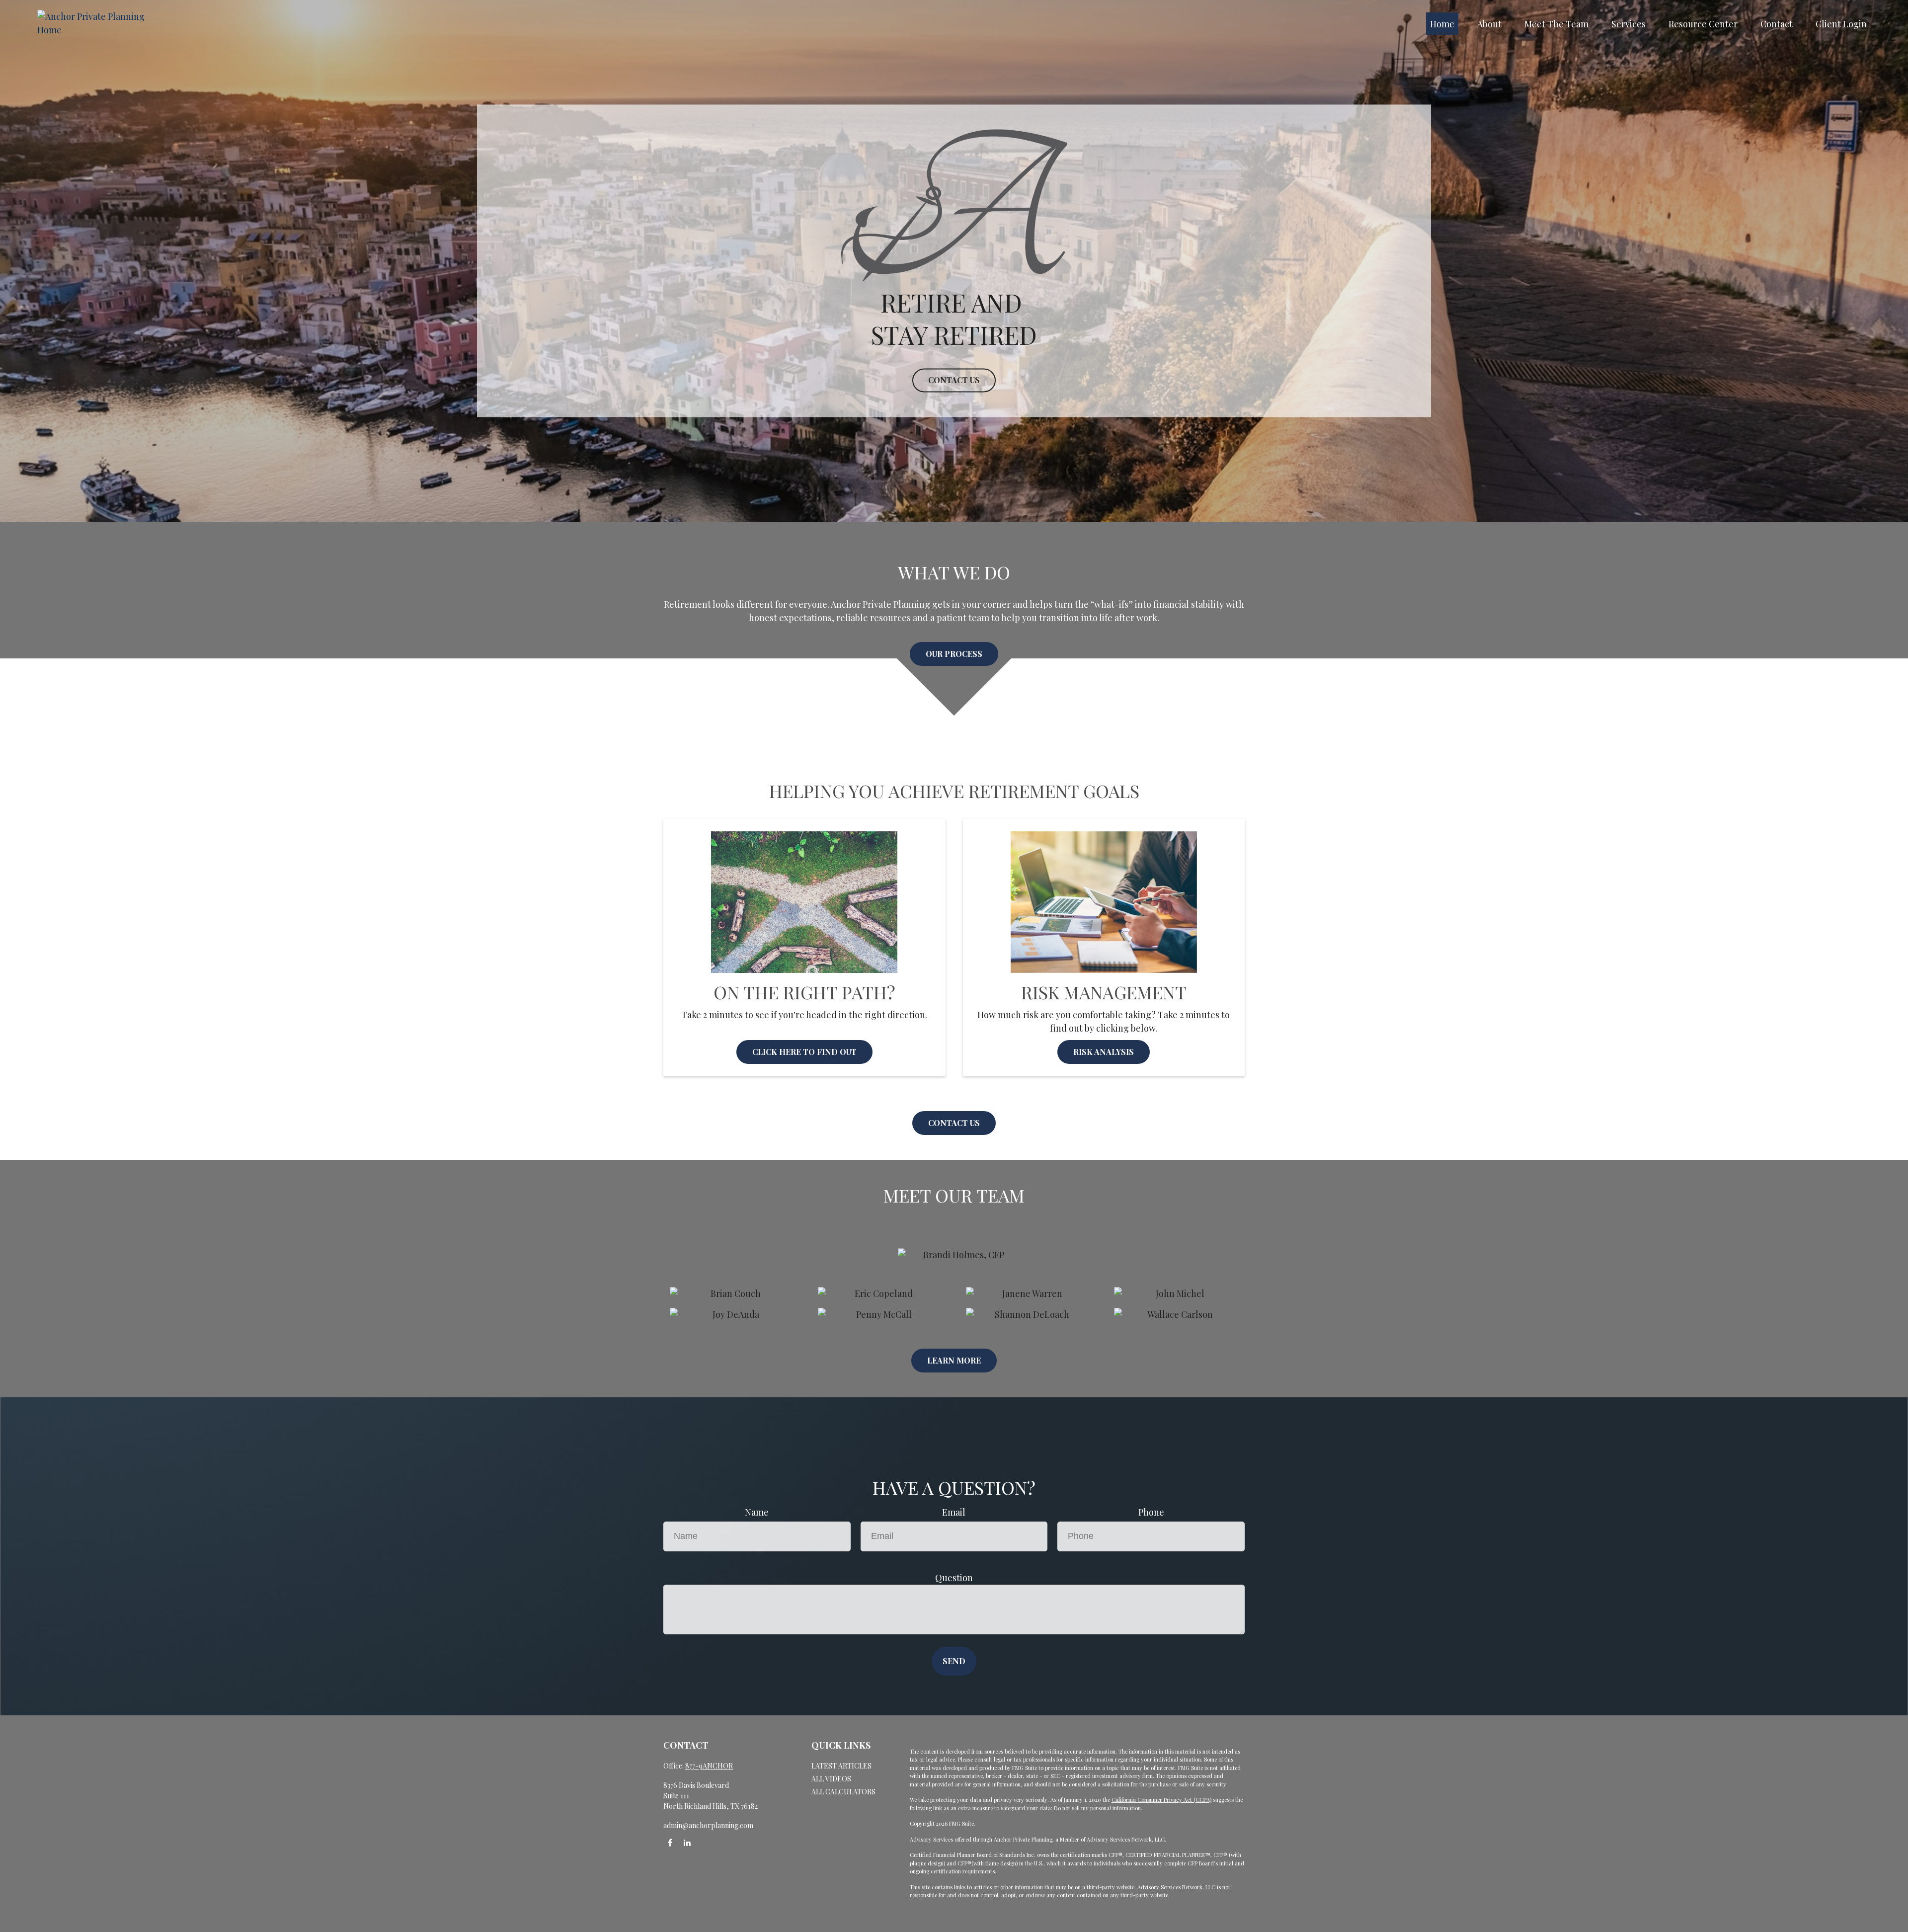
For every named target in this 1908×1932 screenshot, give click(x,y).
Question (954, 1578)
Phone (1151, 1512)
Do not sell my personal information (1097, 1808)
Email (954, 1512)
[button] (1442, 24)
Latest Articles (841, 1766)
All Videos (831, 1779)
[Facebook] (670, 1842)
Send (954, 1661)
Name (757, 1512)
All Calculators (843, 1792)
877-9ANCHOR (709, 1766)
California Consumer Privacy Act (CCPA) (1161, 1800)
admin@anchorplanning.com (708, 1825)
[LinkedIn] (687, 1842)
